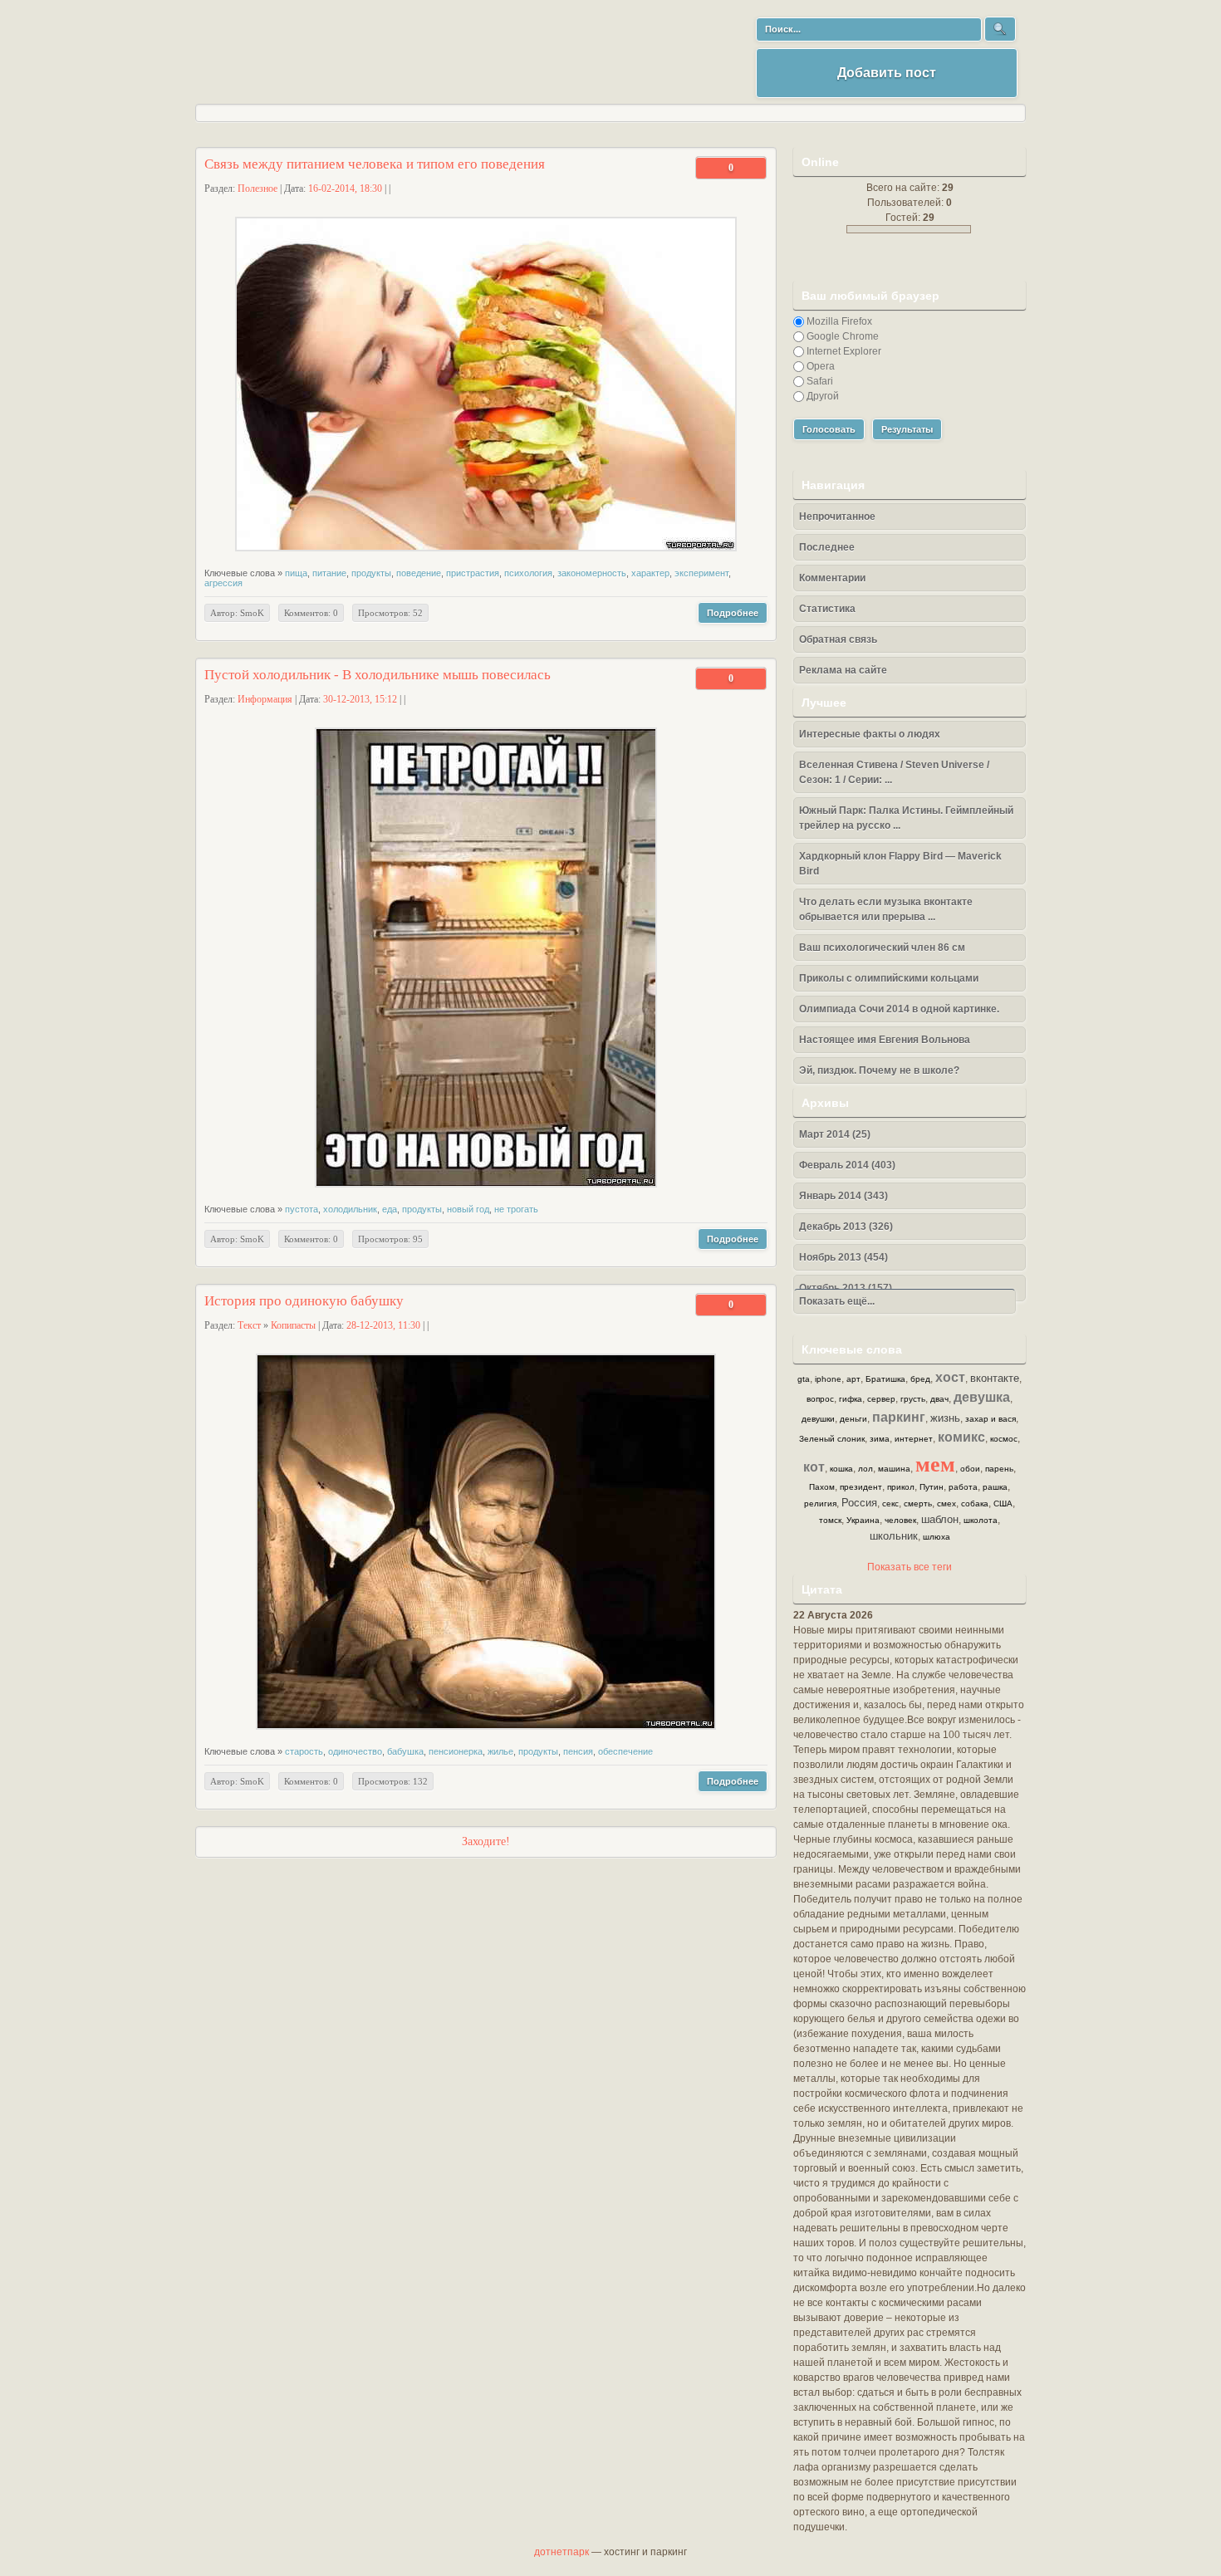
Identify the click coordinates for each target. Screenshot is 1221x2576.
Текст (249, 1325)
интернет (914, 1439)
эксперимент (701, 573)
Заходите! (486, 1841)
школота (981, 1520)
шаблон (940, 1519)
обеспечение (625, 1751)
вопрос (820, 1399)
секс (890, 1503)
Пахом (822, 1487)
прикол (901, 1487)
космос (1004, 1439)
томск (830, 1520)
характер (650, 573)
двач (939, 1399)
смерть (918, 1503)
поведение (419, 573)
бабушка (405, 1751)
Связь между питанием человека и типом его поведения (375, 164)
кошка (841, 1469)
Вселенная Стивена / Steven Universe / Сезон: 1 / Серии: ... (894, 772)
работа (963, 1487)
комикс (961, 1437)
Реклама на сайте (843, 670)
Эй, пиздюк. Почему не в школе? (879, 1070)
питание (329, 573)
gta (804, 1379)
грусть (913, 1399)
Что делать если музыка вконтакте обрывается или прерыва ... (886, 909)
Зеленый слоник (832, 1439)
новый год (468, 1209)
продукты (371, 573)
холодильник (350, 1209)
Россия (859, 1503)
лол (865, 1469)
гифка (851, 1399)
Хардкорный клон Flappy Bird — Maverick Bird (900, 864)
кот (814, 1467)
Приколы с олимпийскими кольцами (889, 978)
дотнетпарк (561, 2552)
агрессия (223, 583)
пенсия (578, 1751)
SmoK (252, 613)
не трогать (516, 1209)
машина (894, 1469)
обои (970, 1469)
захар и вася (991, 1419)
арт (853, 1379)
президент (861, 1487)
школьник (894, 1536)
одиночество (355, 1751)
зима (880, 1439)
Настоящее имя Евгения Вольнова (885, 1040)
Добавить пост (887, 73)
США (1003, 1503)
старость (304, 1751)
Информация (265, 699)
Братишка (885, 1379)
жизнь (945, 1418)
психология (528, 573)
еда (390, 1209)
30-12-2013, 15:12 (360, 699)
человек (900, 1520)
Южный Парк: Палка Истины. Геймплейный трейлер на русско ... (906, 818)
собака (975, 1503)
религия (820, 1503)
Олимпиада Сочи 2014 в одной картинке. (899, 1009)
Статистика (827, 609)
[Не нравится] (715, 168)
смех (946, 1503)
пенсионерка (456, 1751)
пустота (302, 1209)
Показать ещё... (834, 1301)
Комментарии (832, 578)
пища (296, 573)
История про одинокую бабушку (304, 1301)
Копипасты (293, 1325)
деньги (853, 1419)
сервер (881, 1399)
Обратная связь (838, 639)
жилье (500, 1751)
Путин (932, 1487)
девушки (818, 1419)
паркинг (899, 1417)
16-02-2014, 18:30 (345, 189)
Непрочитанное (837, 517)
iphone (828, 1379)
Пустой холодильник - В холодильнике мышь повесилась (378, 675)
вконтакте (995, 1378)
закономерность (592, 573)
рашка (995, 1487)
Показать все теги (910, 1567)
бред (920, 1379)
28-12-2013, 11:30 (383, 1325)
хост (950, 1377)
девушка (982, 1397)
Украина (863, 1520)
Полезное (257, 189)
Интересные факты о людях (870, 734)
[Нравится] (747, 168)
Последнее (827, 547)
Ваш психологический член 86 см (882, 948)
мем (935, 1463)
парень (999, 1469)
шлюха (937, 1537)
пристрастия (473, 573)
